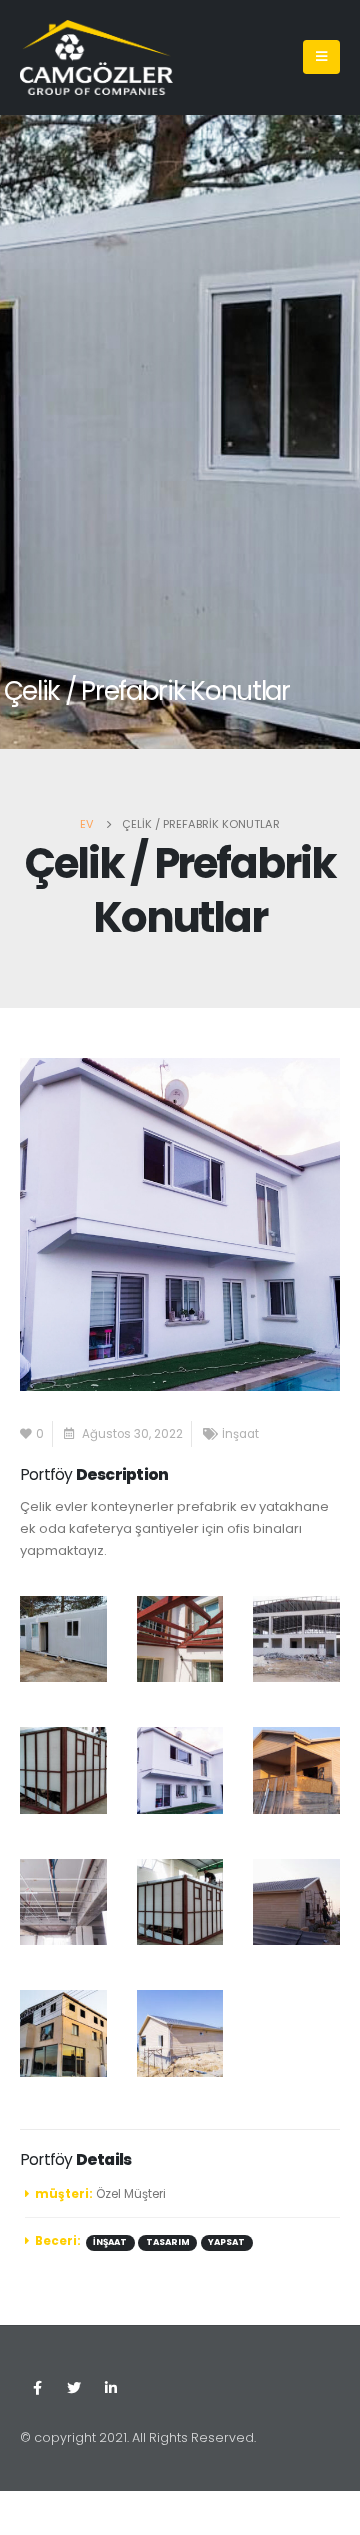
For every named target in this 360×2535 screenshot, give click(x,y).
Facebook (37, 2388)
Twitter (74, 2388)
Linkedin (111, 2388)
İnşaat (240, 1434)
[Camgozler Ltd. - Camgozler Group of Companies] (96, 57)
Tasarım (168, 2242)
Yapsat (226, 2242)
